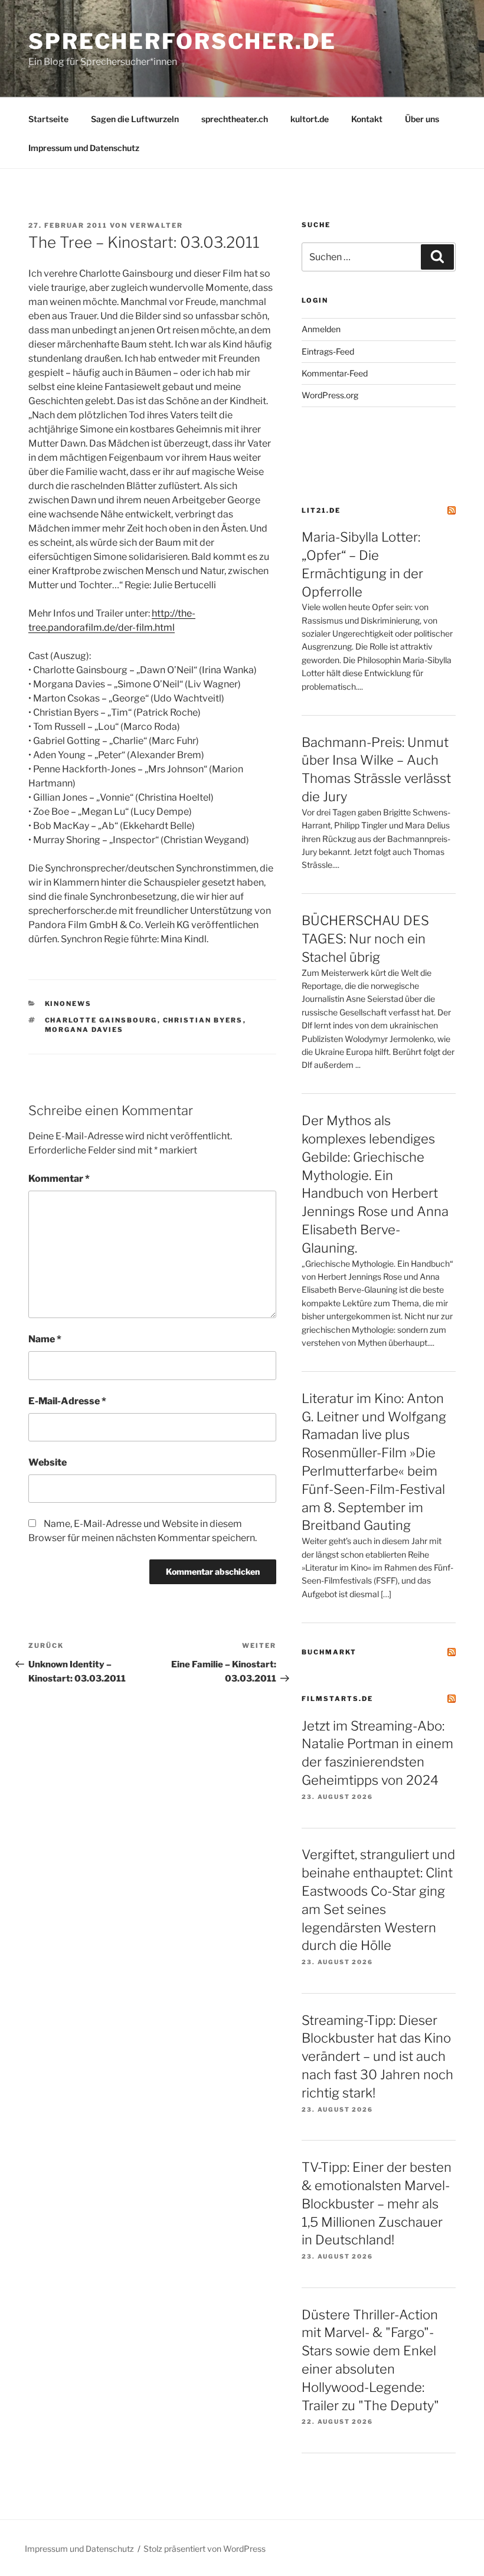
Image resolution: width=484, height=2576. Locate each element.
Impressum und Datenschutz (84, 148)
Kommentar (59, 1179)
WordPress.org (330, 395)
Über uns (422, 119)
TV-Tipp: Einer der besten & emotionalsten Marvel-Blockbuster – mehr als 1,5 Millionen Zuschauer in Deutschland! (377, 2203)
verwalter (156, 225)
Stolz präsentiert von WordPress (205, 2549)
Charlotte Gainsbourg (101, 1020)
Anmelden (321, 329)
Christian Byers (203, 1020)
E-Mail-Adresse (67, 1401)
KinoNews (68, 1004)
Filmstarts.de (337, 1699)
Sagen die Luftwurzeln (135, 119)
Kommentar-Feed (335, 373)
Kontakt (367, 119)
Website (48, 1462)
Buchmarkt (329, 1652)
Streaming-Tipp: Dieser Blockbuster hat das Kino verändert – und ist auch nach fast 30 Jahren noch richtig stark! (377, 2056)
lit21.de (321, 510)
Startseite (48, 119)
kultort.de (310, 119)
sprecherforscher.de (182, 41)
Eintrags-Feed (328, 351)
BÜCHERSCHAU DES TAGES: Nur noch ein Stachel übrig (365, 939)
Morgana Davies (84, 1030)
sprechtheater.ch (235, 119)
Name (45, 1339)
